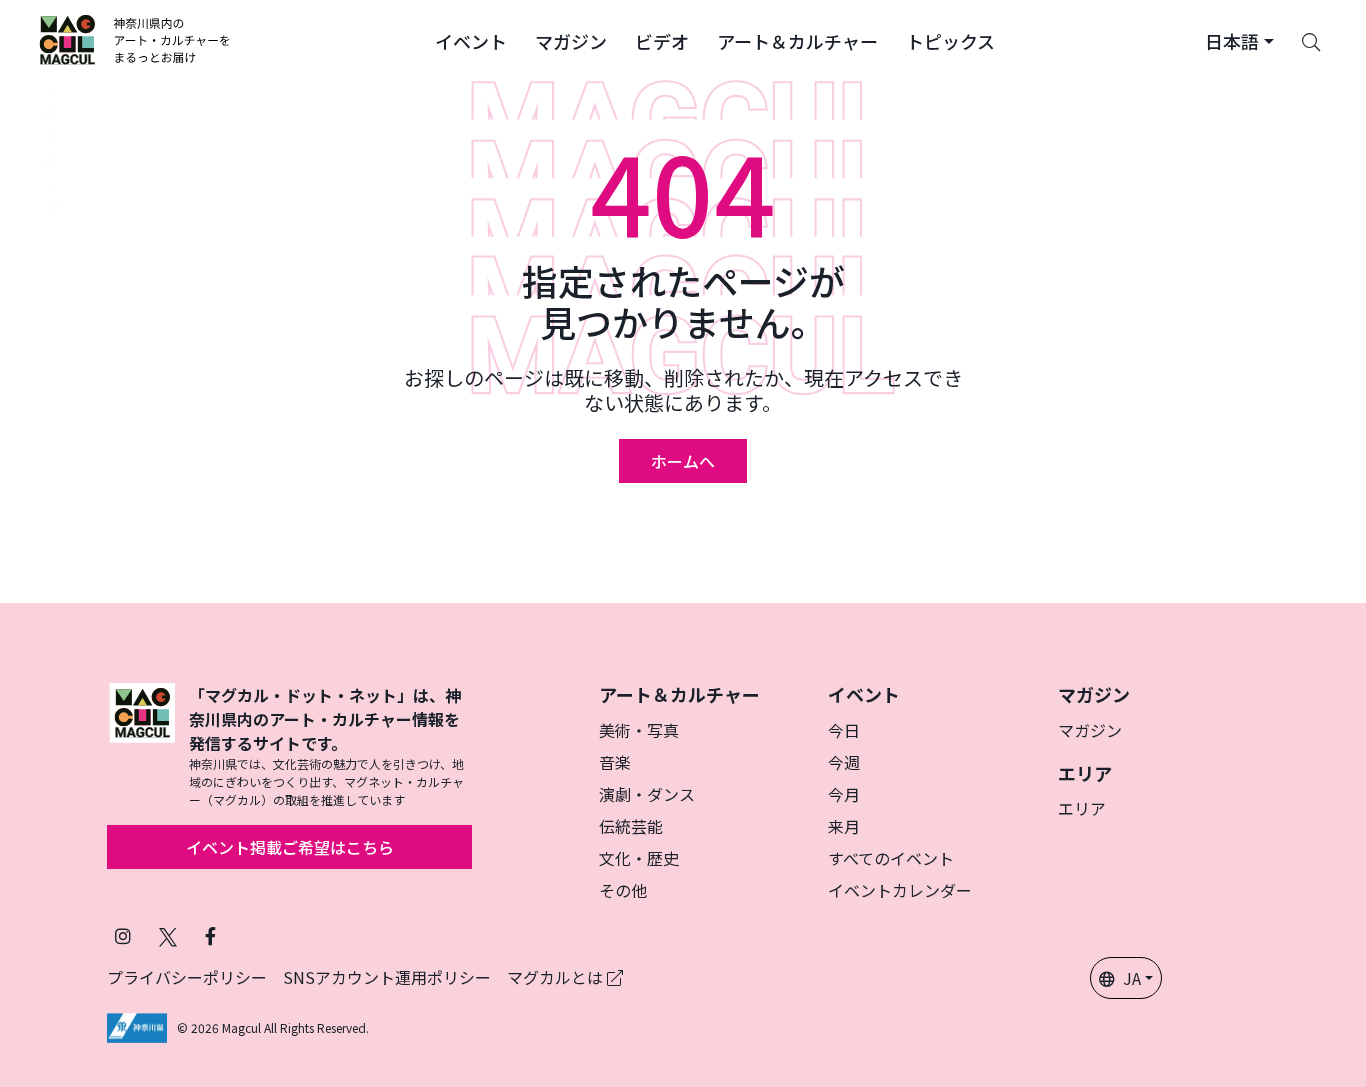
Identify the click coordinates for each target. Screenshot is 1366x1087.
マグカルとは (557, 977)
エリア (1082, 808)
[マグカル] (142, 746)
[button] (471, 40)
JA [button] (1132, 978)
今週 (844, 762)
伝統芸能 (631, 826)
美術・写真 (639, 730)
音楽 (615, 762)
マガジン (1090, 730)
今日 (844, 730)
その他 (623, 890)
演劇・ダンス (647, 794)
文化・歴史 (639, 858)
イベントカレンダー (900, 890)
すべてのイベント (891, 858)
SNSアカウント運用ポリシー (387, 977)
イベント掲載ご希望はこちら (290, 847)
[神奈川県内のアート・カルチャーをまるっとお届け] (135, 40)
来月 (844, 826)
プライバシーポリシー (187, 977)
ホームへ (683, 461)
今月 (844, 794)
